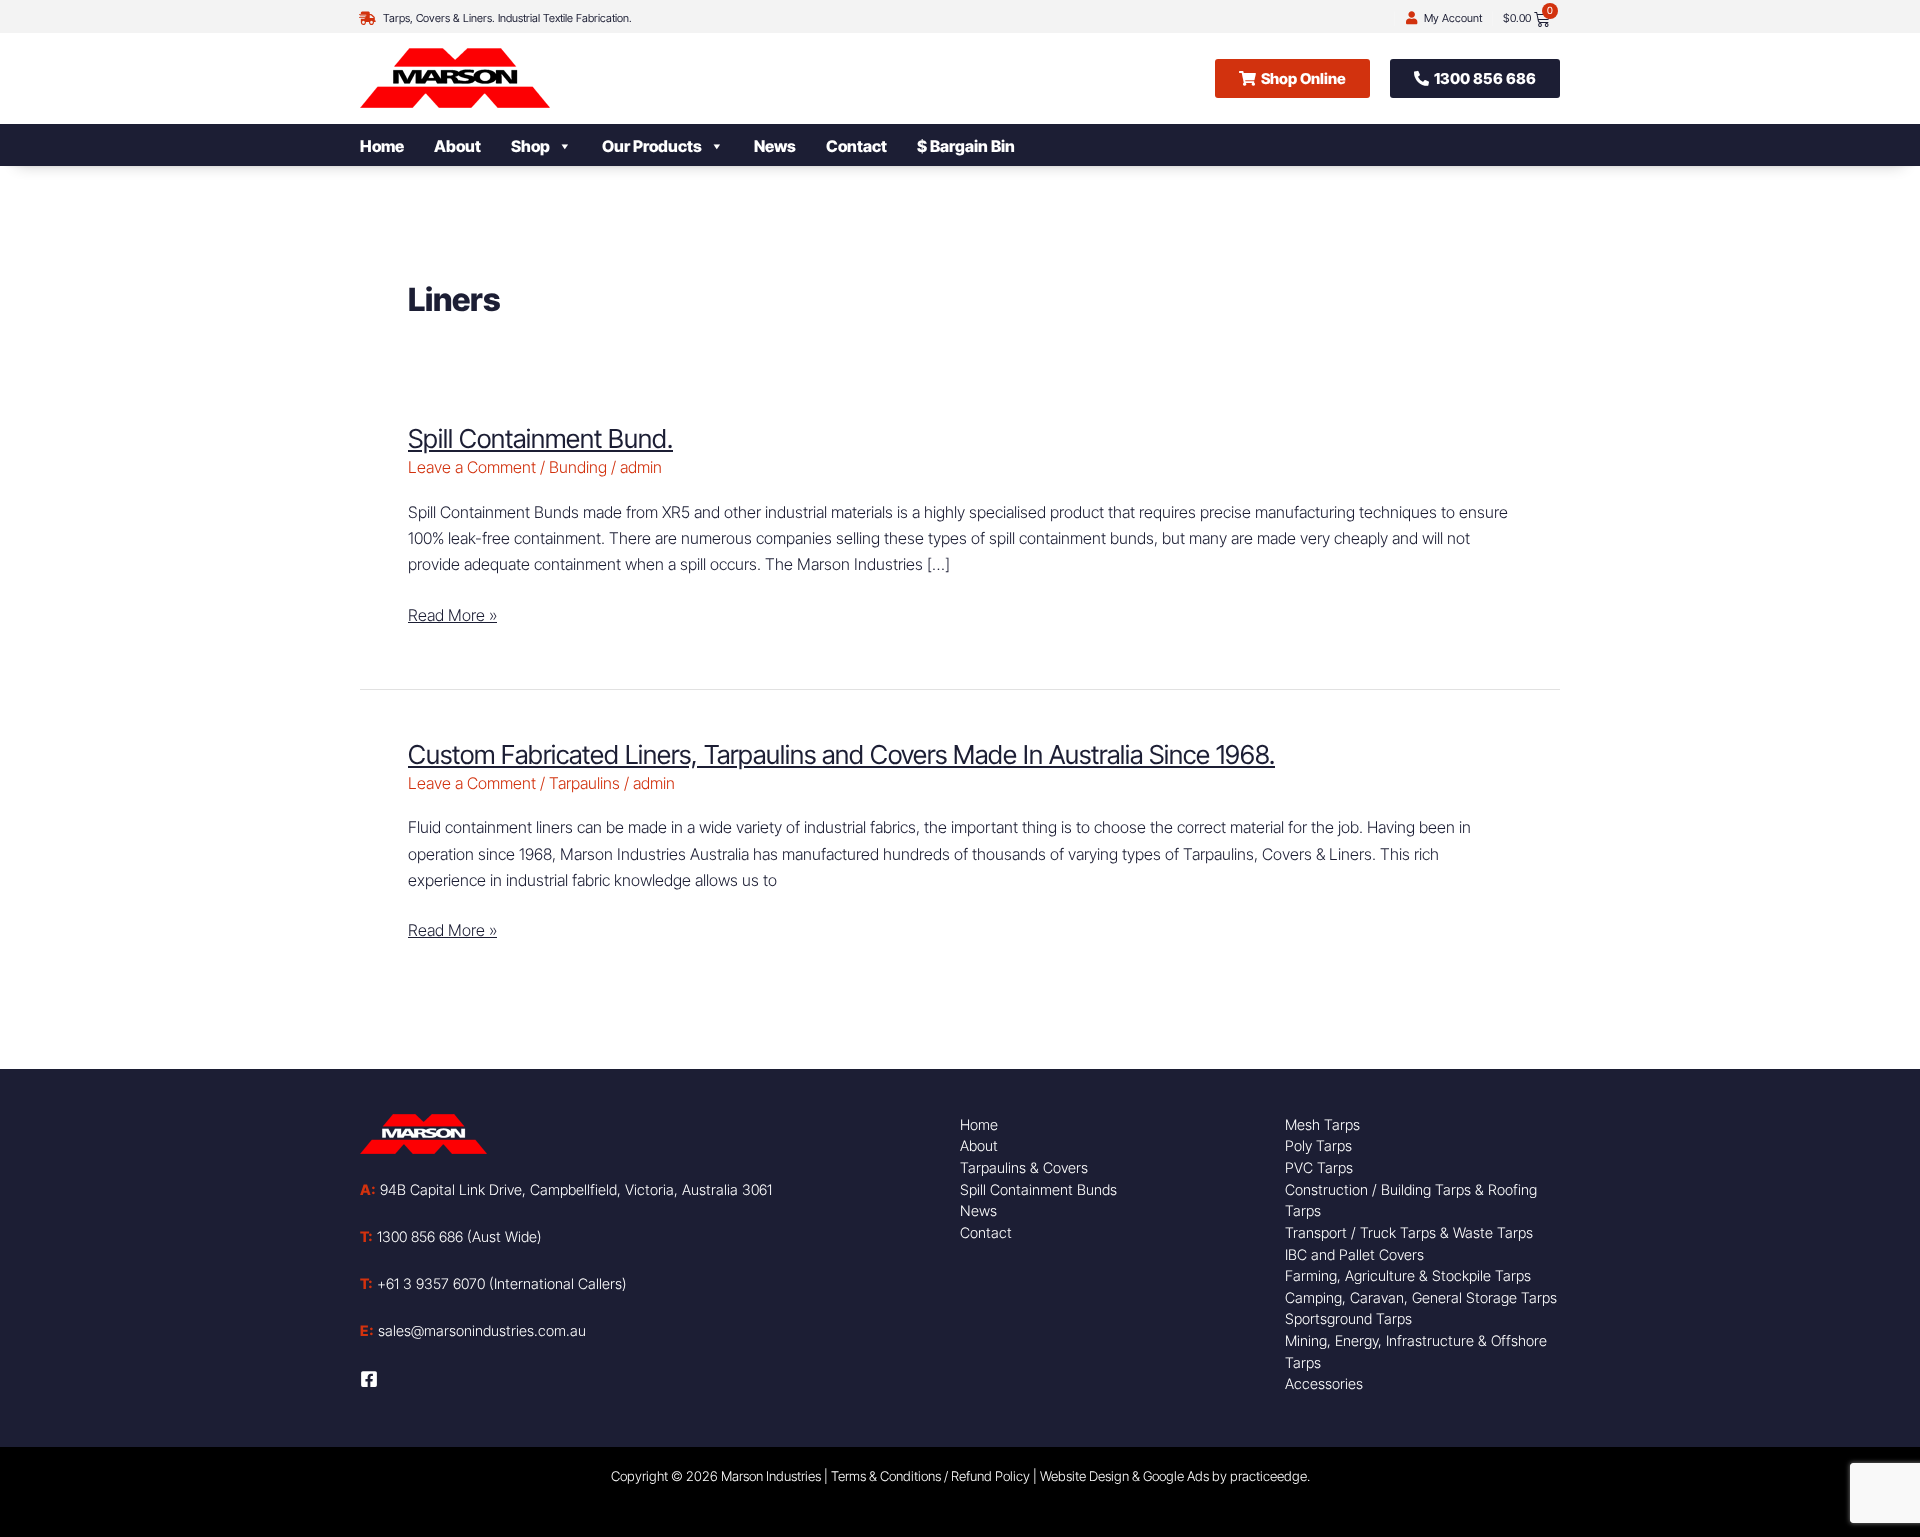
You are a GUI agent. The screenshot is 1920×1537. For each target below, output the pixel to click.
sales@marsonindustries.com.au (473, 1330)
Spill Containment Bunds (1038, 1189)
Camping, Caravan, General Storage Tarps (1421, 1297)
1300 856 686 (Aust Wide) (451, 1236)
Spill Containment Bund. (540, 438)
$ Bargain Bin (966, 146)
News (775, 146)
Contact (856, 146)
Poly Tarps (1318, 1145)
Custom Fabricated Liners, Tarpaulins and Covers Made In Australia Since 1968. (841, 754)
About (457, 146)
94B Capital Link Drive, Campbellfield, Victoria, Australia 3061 (566, 1189)
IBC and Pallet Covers (1354, 1254)
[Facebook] (369, 1379)
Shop (530, 146)
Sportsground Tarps (1348, 1318)
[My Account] (1411, 18)
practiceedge (1268, 1476)
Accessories (1324, 1383)
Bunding (578, 467)
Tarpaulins (584, 783)
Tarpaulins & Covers (1024, 1167)
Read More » (452, 613)
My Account (1453, 18)
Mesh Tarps (1322, 1124)
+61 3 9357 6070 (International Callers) (493, 1283)
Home (382, 146)
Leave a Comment (472, 467)
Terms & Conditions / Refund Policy (930, 1476)
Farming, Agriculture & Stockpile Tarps (1408, 1275)
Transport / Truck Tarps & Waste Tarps (1409, 1232)
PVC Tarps (1319, 1167)
